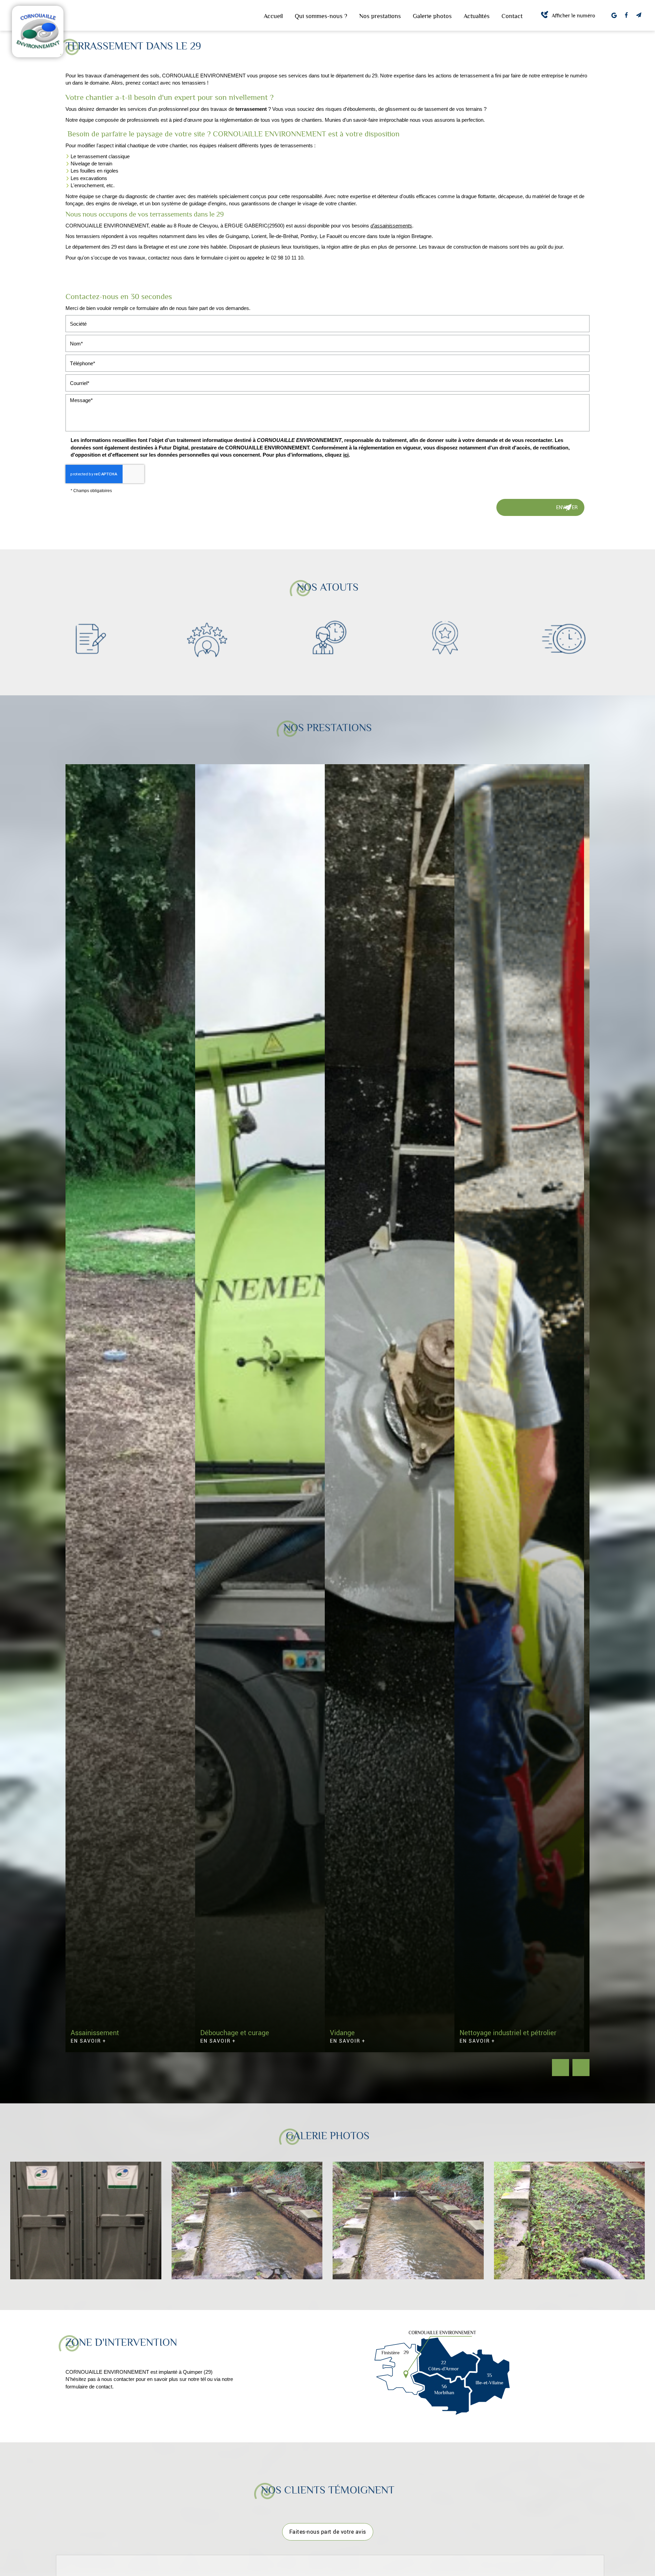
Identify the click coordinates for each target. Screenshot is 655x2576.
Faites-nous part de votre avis (328, 2531)
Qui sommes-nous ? (321, 16)
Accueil (273, 16)
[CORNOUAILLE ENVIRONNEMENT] (38, 31)
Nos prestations (380, 16)
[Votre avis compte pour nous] (614, 15)
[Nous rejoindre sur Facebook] (626, 15)
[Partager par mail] (639, 15)
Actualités (477, 16)
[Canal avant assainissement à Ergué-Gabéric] (570, 2220)
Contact (512, 16)
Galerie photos (432, 16)
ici (346, 455)
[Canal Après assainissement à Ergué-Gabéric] (247, 2220)
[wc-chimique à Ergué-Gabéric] (86, 2220)
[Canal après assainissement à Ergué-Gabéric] (408, 2220)
